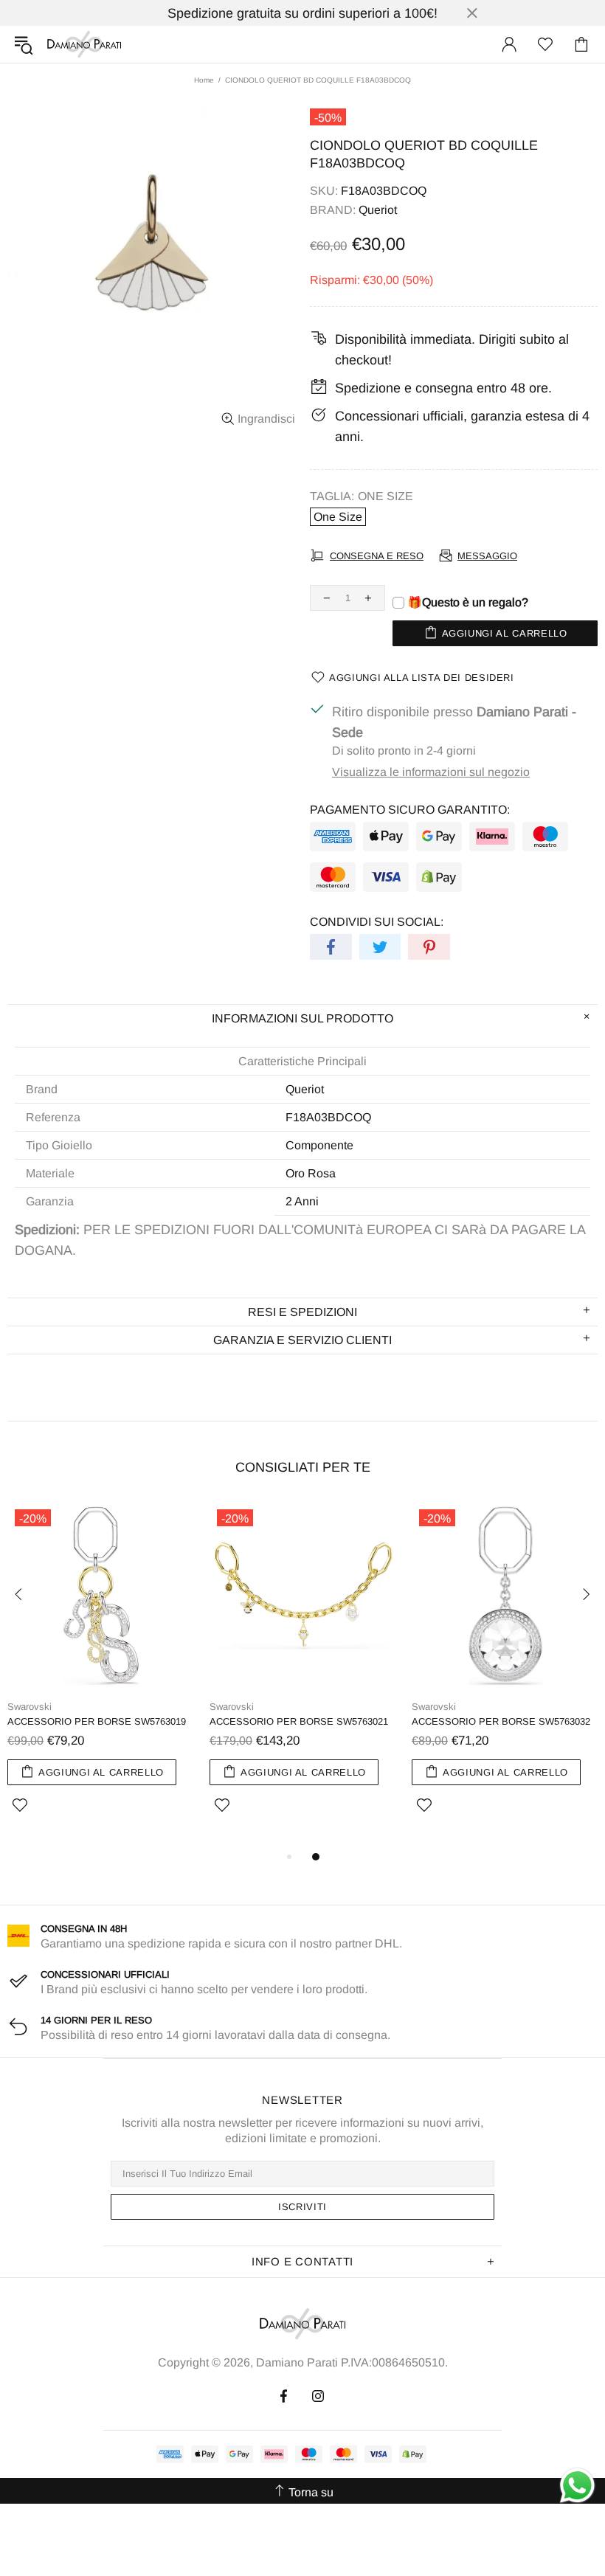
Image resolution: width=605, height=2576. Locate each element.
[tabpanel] (101, 1675)
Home (204, 80)
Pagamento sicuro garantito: (410, 810)
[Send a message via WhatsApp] (577, 2486)
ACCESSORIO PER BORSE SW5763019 (97, 1721)
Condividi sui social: (377, 922)
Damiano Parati (84, 44)
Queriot (378, 210)
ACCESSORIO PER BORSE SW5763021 (299, 1721)
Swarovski (30, 1707)
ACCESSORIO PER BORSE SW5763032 (501, 1721)
